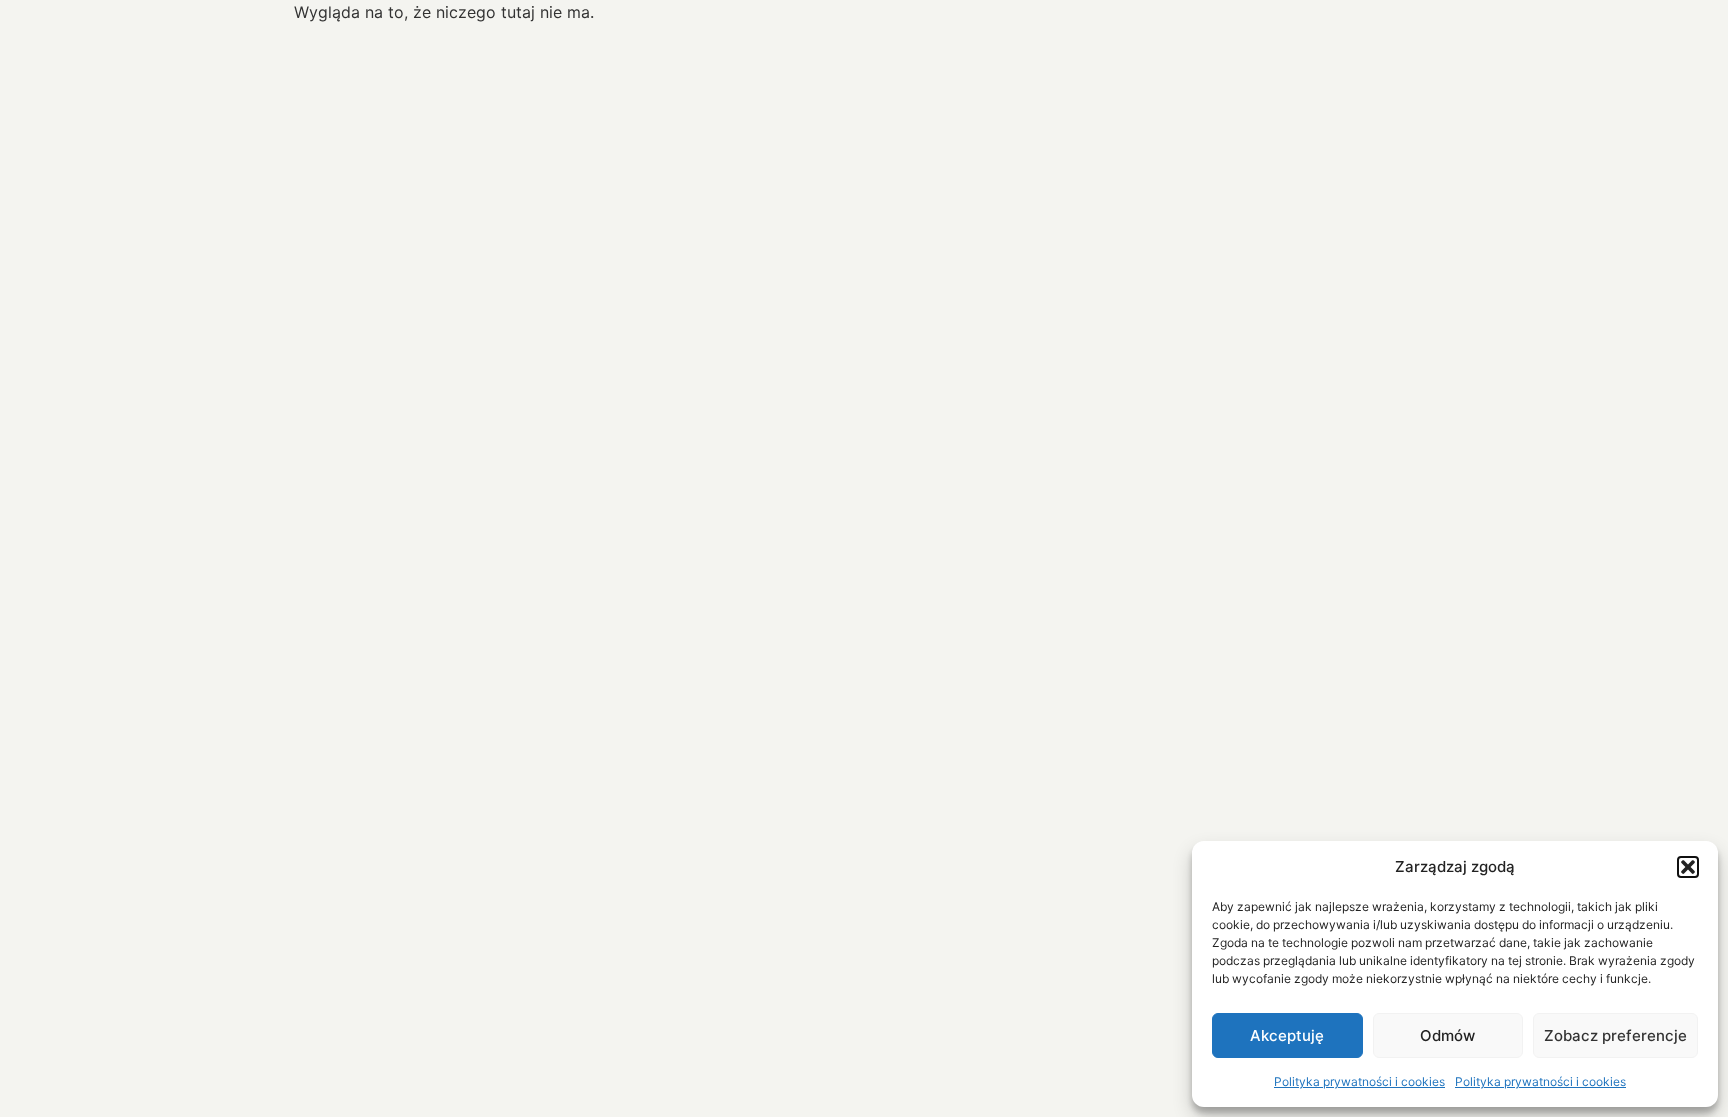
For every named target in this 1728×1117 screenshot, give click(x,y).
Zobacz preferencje (1615, 1035)
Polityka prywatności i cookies (1359, 1081)
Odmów (1447, 1035)
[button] (1688, 867)
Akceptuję (1287, 1035)
